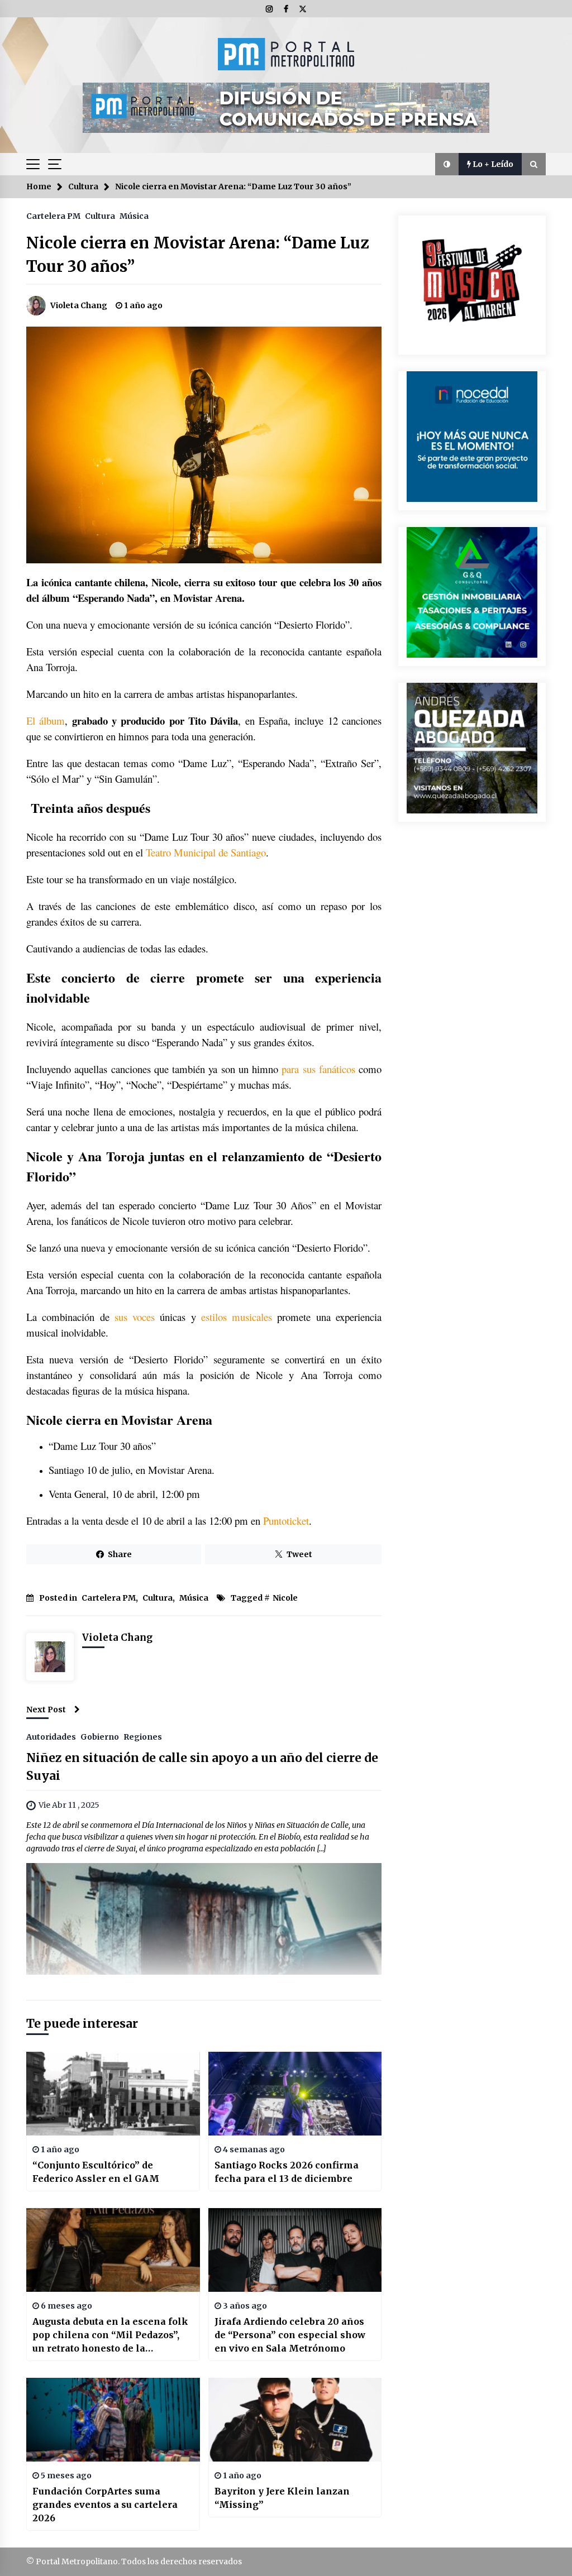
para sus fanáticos (318, 1069)
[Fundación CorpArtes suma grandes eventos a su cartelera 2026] (113, 2420)
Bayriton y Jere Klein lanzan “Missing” (282, 2498)
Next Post (46, 1710)
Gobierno (100, 1736)
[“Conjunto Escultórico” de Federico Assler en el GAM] (113, 2094)
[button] (447, 164)
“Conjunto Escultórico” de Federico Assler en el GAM (96, 2172)
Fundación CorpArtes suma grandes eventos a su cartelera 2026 (105, 2505)
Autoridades (51, 1736)
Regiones (143, 1736)
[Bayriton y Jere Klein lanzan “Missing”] (295, 2420)
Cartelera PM (53, 216)
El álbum (46, 720)
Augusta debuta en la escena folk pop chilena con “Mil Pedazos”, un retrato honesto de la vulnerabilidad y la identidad (110, 2335)
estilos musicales (237, 1317)
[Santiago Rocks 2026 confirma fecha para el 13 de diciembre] (295, 2094)
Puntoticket (286, 1521)
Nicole (285, 1598)
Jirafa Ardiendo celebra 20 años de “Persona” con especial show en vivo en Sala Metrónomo (290, 2335)
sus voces (132, 1317)
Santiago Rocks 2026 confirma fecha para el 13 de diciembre (287, 2172)
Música (134, 216)
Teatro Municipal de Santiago (206, 852)
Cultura (100, 216)
